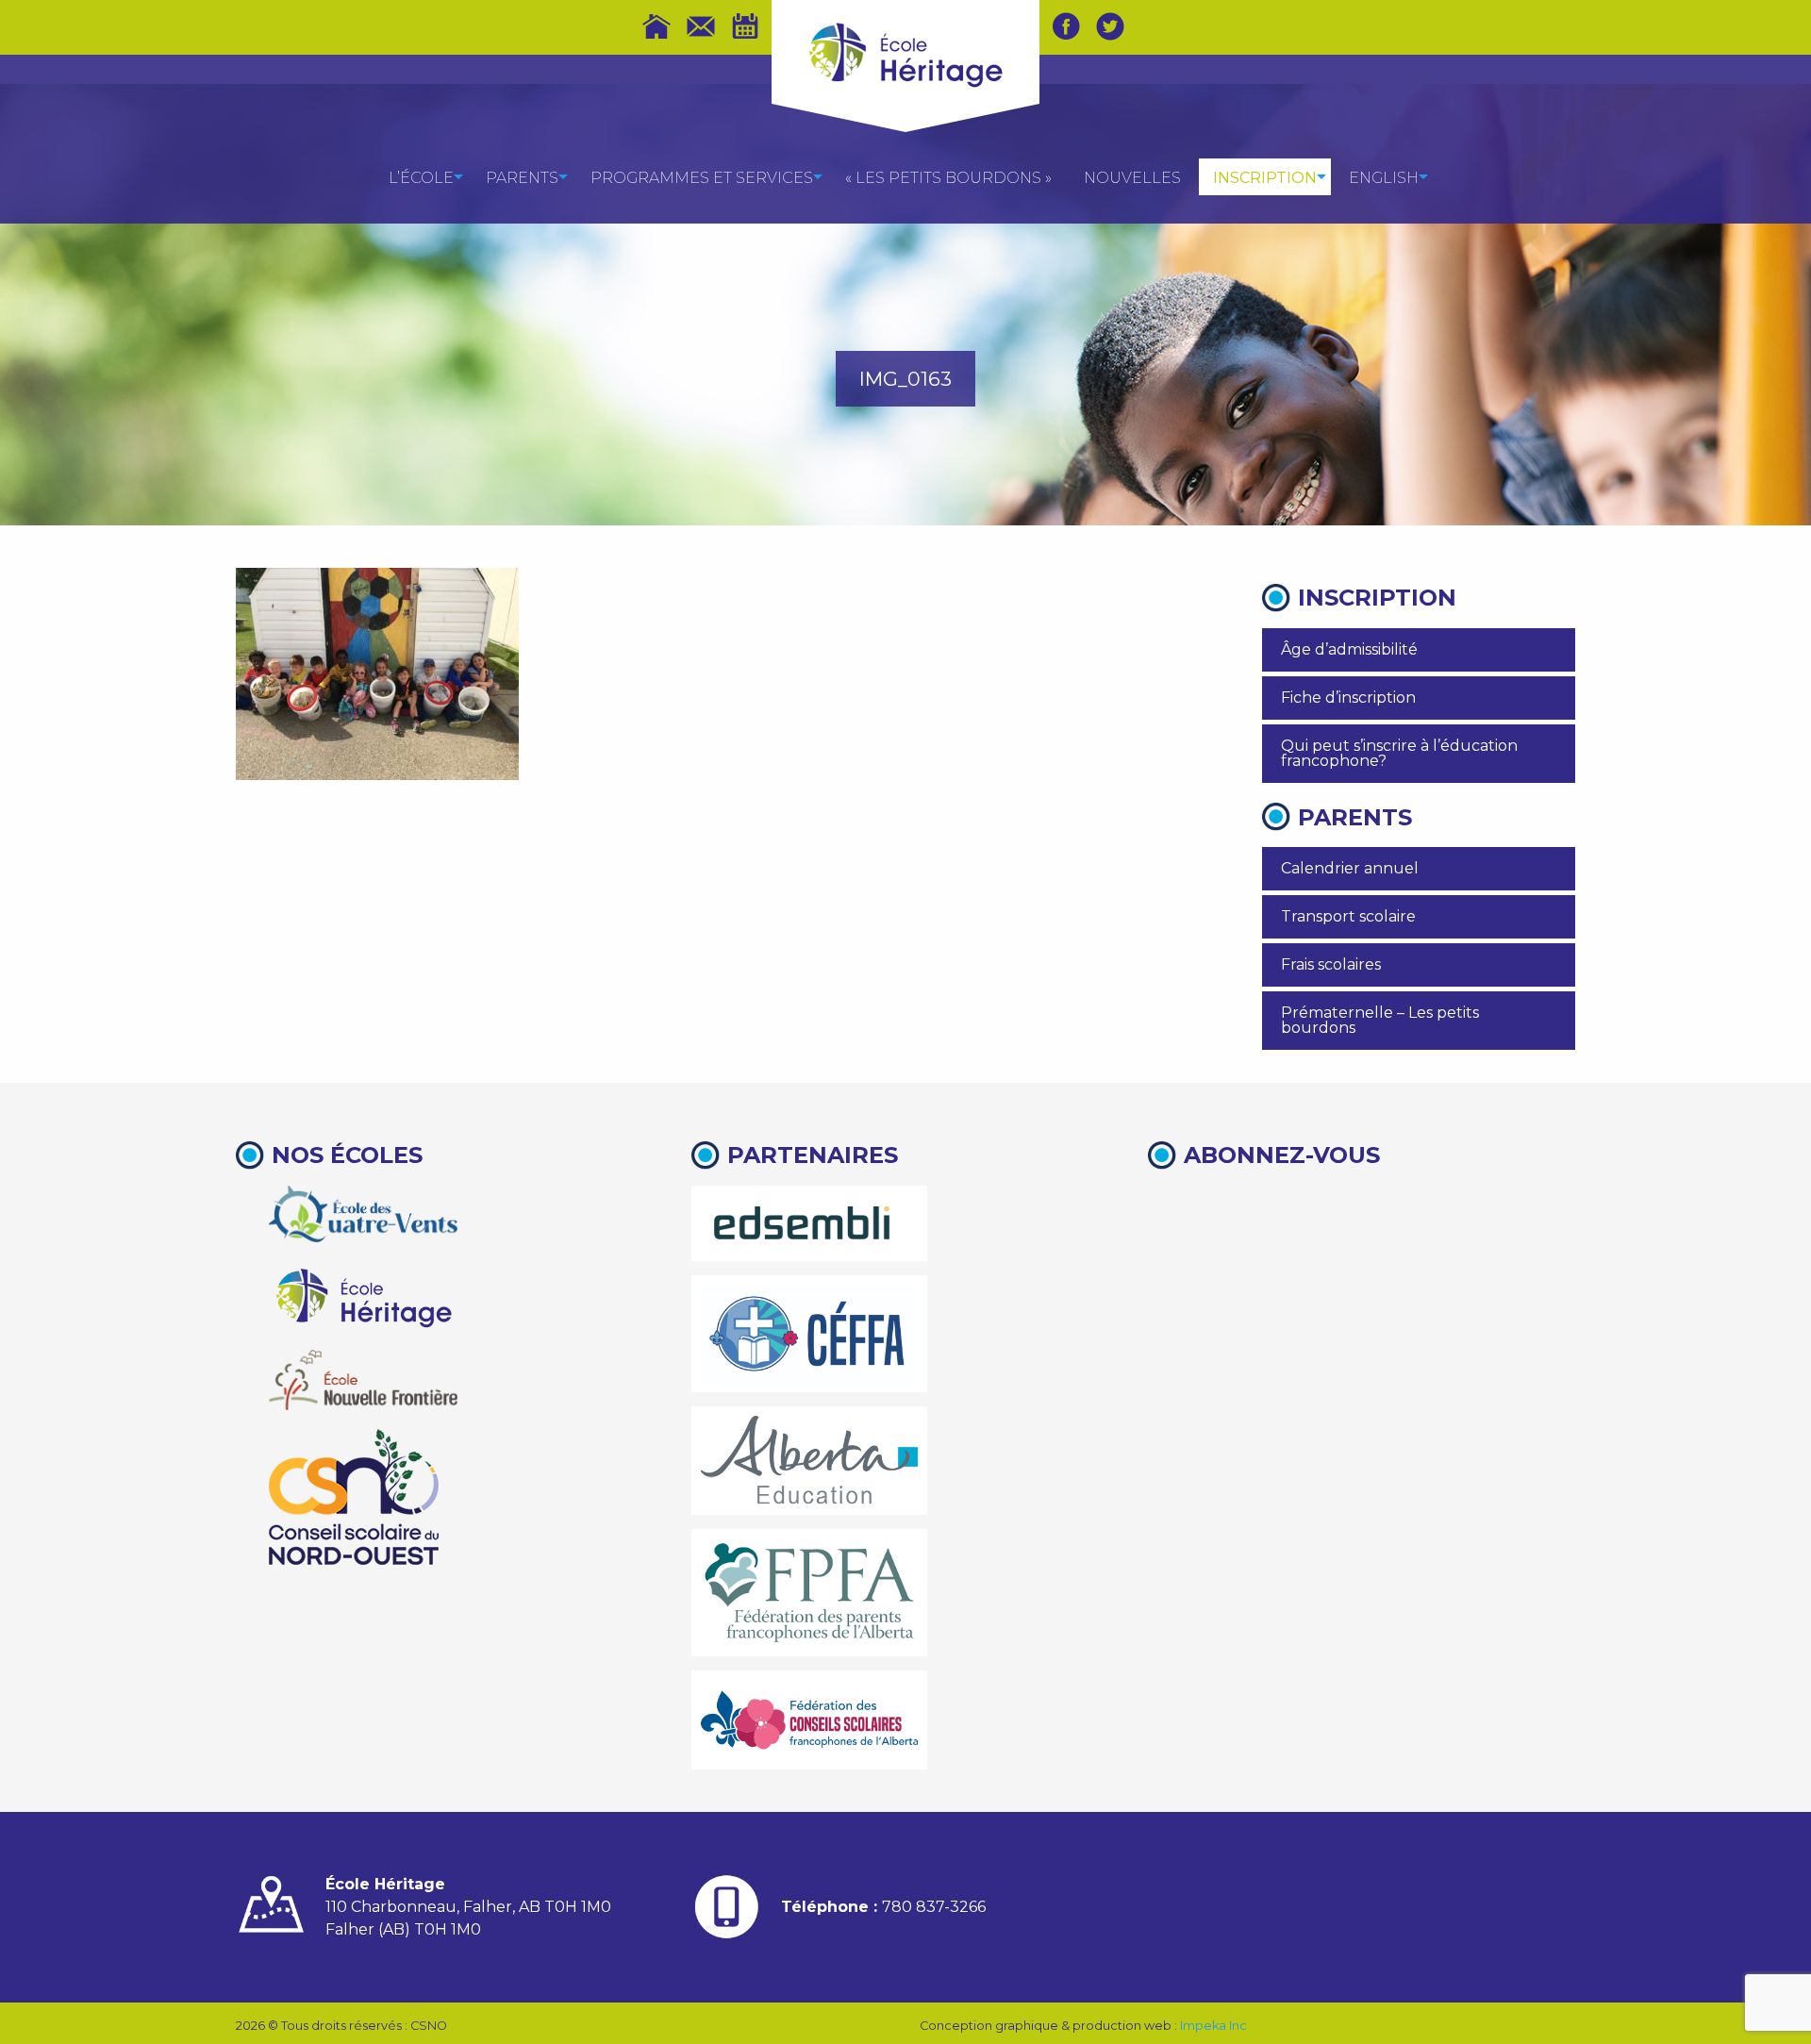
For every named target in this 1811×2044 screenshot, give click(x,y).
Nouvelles (1132, 178)
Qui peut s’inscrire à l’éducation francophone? (1399, 753)
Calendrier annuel (1350, 868)
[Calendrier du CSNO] (745, 26)
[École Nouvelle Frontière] (363, 1380)
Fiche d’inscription (1348, 698)
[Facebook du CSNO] (1066, 26)
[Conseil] (354, 1497)
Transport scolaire (1348, 916)
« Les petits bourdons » (948, 178)
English (1384, 178)
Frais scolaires (1331, 964)
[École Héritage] (363, 1296)
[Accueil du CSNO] (656, 26)
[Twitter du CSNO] (1110, 26)
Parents (522, 178)
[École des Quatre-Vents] (363, 1214)
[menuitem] (421, 177)
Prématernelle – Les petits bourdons (1380, 1020)
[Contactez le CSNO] (701, 26)
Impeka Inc (1213, 2026)
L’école (421, 178)
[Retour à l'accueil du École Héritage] (905, 53)
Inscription (1265, 178)
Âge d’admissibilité (1349, 649)
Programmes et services (702, 178)
